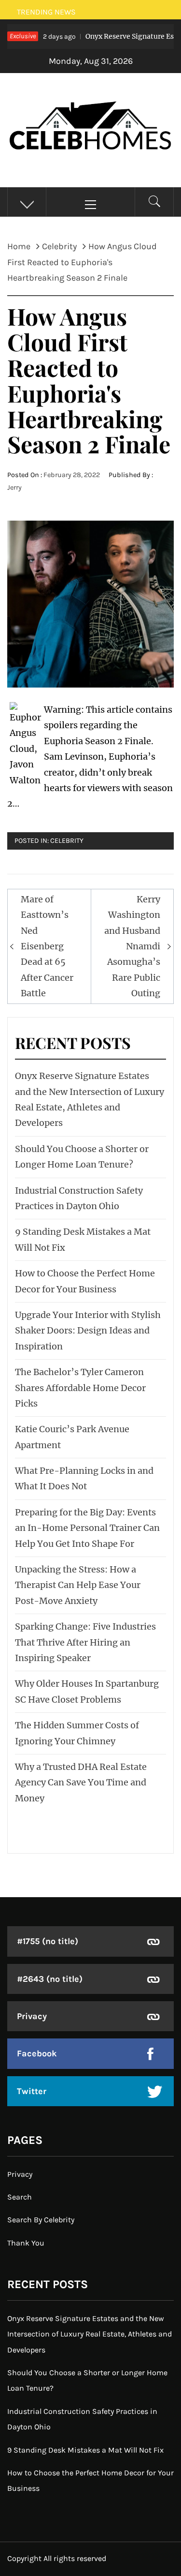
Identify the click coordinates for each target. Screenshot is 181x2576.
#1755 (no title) (48, 1941)
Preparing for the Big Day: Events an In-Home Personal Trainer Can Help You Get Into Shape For (87, 1528)
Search (20, 2197)
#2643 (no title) (50, 1979)
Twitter (32, 2091)
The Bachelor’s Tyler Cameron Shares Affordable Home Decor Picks (80, 1388)
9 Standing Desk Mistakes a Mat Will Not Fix (85, 2450)
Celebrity (67, 841)
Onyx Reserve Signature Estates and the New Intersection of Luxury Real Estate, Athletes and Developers (90, 2334)
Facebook (37, 2053)
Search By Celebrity (41, 2220)
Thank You (26, 2243)
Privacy (32, 2016)
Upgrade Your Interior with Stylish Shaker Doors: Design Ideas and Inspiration (88, 1331)
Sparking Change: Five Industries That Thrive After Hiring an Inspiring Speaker (85, 1642)
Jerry (14, 487)
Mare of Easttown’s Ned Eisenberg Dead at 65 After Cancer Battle (47, 946)
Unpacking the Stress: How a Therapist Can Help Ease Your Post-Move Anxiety (78, 1585)
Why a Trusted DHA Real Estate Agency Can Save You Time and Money (81, 1782)
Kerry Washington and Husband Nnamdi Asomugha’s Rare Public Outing (132, 946)
